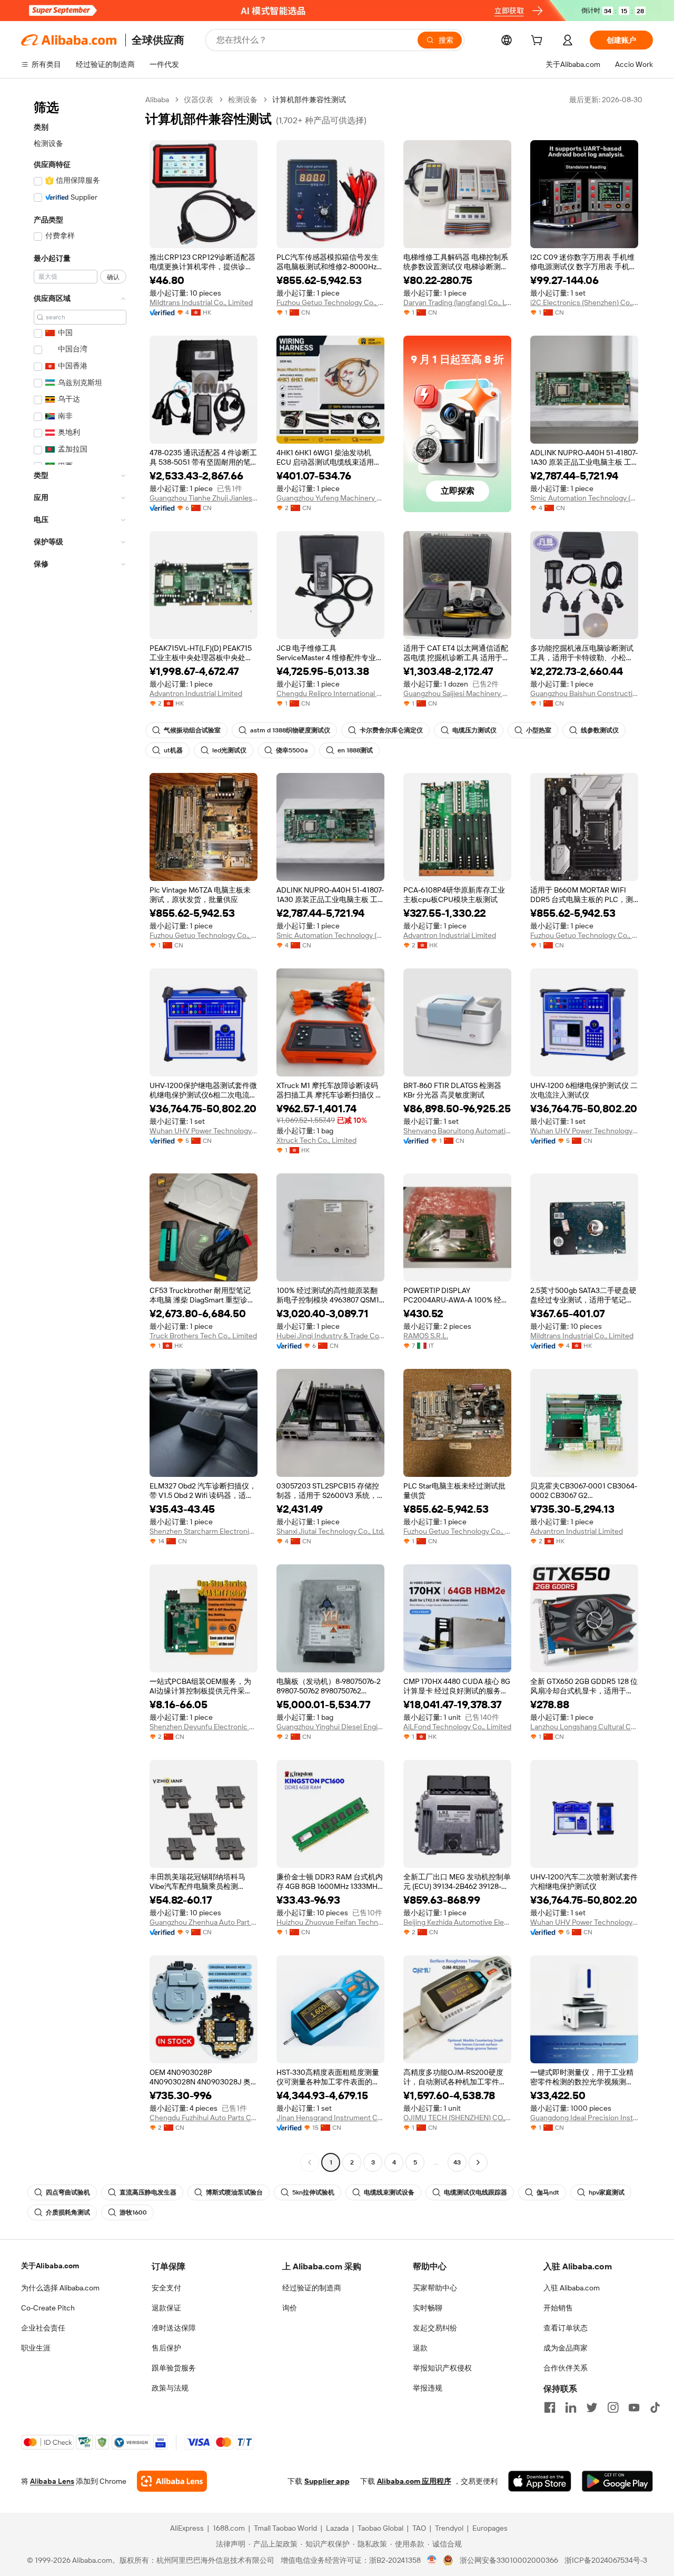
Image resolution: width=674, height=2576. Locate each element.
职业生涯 (36, 2348)
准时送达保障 (174, 2328)
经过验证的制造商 (312, 2288)
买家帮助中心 (435, 2288)
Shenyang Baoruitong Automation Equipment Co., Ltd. (457, 1131)
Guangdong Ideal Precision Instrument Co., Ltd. (584, 2118)
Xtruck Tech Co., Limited (316, 1140)
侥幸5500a (292, 750)
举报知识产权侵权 (442, 2368)
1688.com (229, 2528)
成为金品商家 (566, 2348)
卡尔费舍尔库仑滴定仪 (391, 730)
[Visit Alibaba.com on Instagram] (613, 2407)
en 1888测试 (355, 750)
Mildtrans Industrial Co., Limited (201, 302)
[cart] (539, 42)
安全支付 (166, 2288)
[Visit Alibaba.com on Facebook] (550, 2407)
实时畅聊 (428, 2308)
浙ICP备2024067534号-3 (606, 2560)
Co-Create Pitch (48, 2308)
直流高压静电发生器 (148, 2192)
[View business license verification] (432, 2560)
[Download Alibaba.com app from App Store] (540, 2481)
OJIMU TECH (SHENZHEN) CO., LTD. (457, 2118)
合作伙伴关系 (566, 2368)
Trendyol (449, 2528)
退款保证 (166, 2308)
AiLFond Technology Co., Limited (457, 1727)
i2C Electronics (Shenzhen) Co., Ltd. (584, 302)
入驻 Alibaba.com (572, 2288)
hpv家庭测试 (607, 2192)
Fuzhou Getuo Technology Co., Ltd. (330, 302)
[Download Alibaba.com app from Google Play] (617, 2481)
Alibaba (157, 100)
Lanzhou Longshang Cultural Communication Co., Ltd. (584, 1727)
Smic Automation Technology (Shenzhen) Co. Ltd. (584, 498)
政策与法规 (170, 2388)
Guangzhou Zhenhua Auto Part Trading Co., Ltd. (204, 1922)
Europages (490, 2528)
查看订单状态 (566, 2328)
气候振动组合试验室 (192, 730)
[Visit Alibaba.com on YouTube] (634, 2407)
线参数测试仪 (600, 730)
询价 (290, 2308)
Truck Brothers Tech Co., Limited (203, 1336)
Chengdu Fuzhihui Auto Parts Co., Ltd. (204, 2118)
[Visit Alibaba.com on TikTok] (655, 2407)
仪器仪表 (199, 100)
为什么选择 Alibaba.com (60, 2288)
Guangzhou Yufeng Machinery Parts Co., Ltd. (330, 498)
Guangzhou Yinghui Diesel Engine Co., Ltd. (330, 1727)
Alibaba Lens (52, 2481)
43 (457, 2162)
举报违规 (428, 2388)
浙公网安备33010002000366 (509, 2560)
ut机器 (173, 750)
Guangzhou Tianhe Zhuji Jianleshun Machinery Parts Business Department (204, 498)
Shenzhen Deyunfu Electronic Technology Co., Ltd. (204, 1727)
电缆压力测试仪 (474, 730)
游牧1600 (133, 2212)
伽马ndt (548, 2192)
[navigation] (80, 1132)
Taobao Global (380, 2528)
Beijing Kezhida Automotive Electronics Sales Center (457, 1922)
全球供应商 (158, 40)
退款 (420, 2348)
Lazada (337, 2528)
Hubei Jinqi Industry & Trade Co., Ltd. (330, 1336)
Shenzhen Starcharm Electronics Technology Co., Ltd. (204, 1531)
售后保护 (166, 2348)
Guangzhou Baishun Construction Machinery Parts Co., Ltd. (584, 693)
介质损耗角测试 (68, 2212)
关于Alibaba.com (50, 2266)
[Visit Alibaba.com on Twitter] (592, 2407)
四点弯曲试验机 (68, 2192)
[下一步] (478, 2162)
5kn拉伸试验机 (313, 2192)
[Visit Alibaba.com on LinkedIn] (571, 2407)
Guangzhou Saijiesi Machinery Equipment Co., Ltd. (457, 693)
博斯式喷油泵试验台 (234, 2192)
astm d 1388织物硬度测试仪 (290, 730)
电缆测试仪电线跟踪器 (475, 2192)
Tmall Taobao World (285, 2528)
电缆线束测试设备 (389, 2192)
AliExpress (187, 2528)
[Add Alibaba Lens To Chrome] (172, 2481)
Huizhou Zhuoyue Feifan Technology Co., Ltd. (330, 1922)
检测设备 (48, 143)
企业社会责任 (43, 2328)
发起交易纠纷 (435, 2328)
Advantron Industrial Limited (196, 693)
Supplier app (327, 2481)
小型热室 (539, 730)
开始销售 (558, 2308)
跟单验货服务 (174, 2368)
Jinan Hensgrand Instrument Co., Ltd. (330, 2118)
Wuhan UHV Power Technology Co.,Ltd (204, 1131)
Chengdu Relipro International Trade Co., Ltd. (330, 693)
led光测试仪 (229, 750)
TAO (419, 2528)
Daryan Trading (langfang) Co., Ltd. (457, 302)
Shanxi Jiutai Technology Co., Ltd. (330, 1531)
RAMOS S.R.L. (426, 1336)
